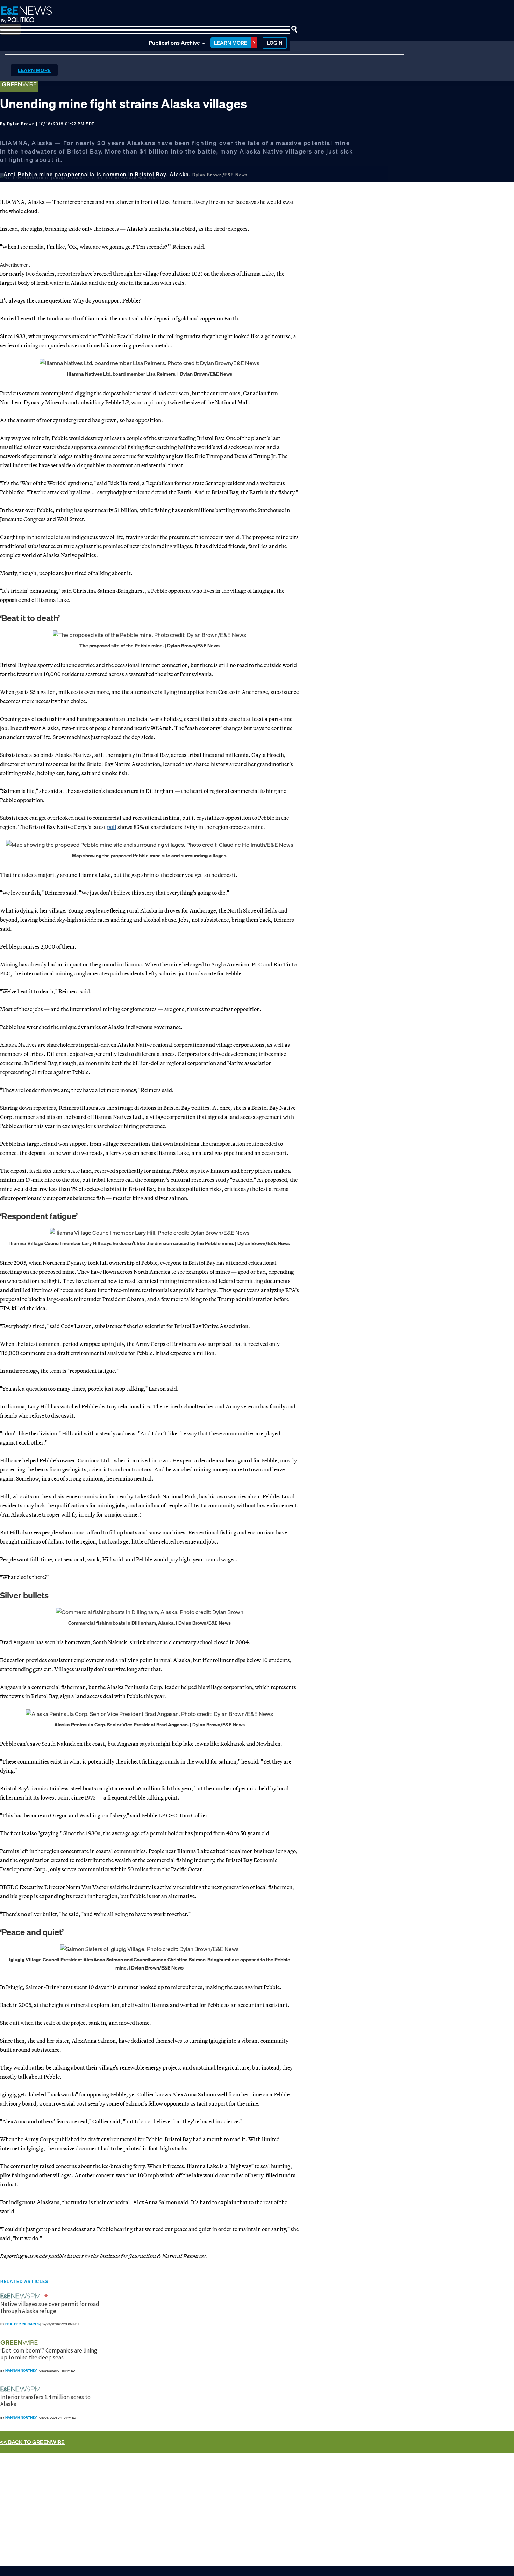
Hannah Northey (21, 2371)
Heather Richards (22, 2324)
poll (112, 827)
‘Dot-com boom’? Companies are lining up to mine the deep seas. (49, 2354)
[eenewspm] (22, 2296)
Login (275, 43)
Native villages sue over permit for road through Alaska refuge (50, 2307)
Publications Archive (174, 43)
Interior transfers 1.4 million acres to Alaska (45, 2400)
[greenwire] (20, 2343)
